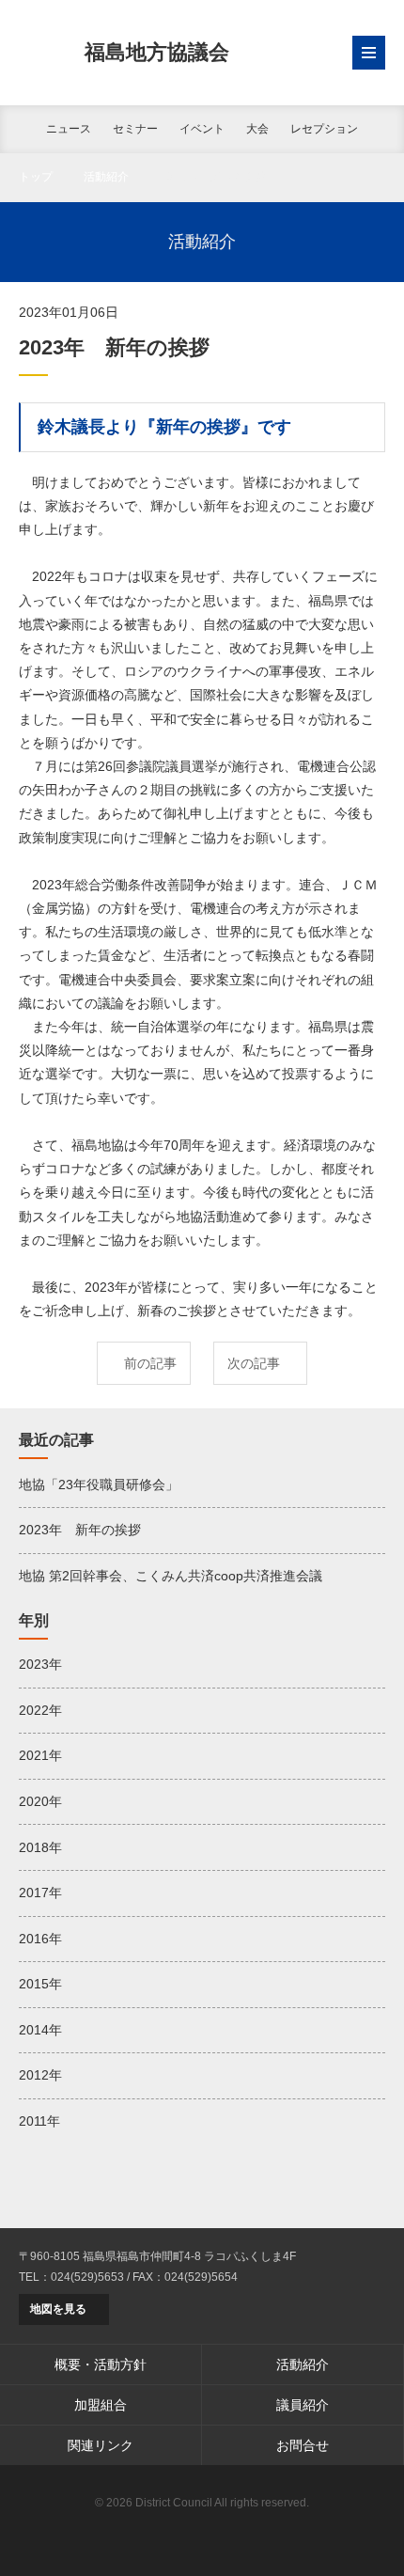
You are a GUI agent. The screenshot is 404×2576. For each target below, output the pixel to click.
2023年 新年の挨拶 (80, 1530)
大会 (257, 129)
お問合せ (303, 2445)
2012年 (40, 2075)
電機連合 (202, 2534)
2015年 (40, 1984)
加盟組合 (101, 2405)
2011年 (39, 2121)
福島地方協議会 (157, 52)
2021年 (40, 1755)
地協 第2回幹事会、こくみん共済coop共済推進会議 (171, 1576)
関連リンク (101, 2445)
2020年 (40, 1801)
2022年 (40, 1710)
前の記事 (150, 1363)
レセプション (324, 129)
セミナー (135, 129)
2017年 (40, 1893)
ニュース (69, 129)
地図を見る (58, 2309)
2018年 (40, 1847)
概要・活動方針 (101, 2364)
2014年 (40, 2030)
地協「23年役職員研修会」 (99, 1484)
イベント (202, 129)
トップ (36, 177)
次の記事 (254, 1363)
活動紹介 (106, 177)
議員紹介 (303, 2405)
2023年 (40, 1664)
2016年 (40, 1939)
